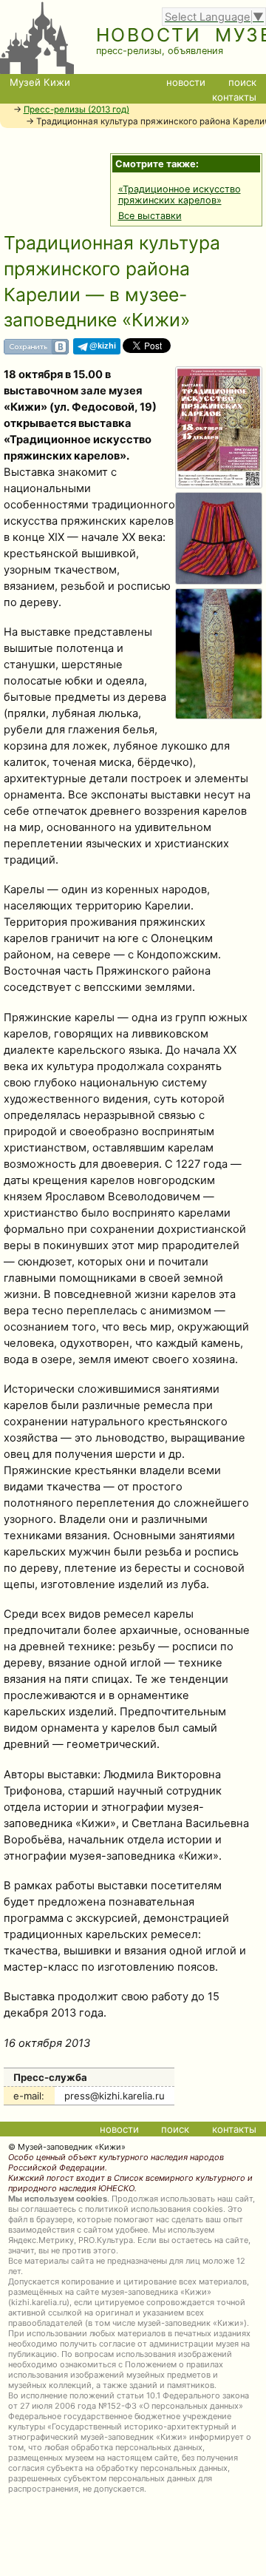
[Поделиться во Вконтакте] (36, 351)
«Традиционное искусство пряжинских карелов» (180, 195)
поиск (242, 82)
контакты (234, 97)
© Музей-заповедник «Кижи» (67, 2147)
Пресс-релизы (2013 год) (76, 110)
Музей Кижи (40, 82)
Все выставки (150, 216)
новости (186, 82)
